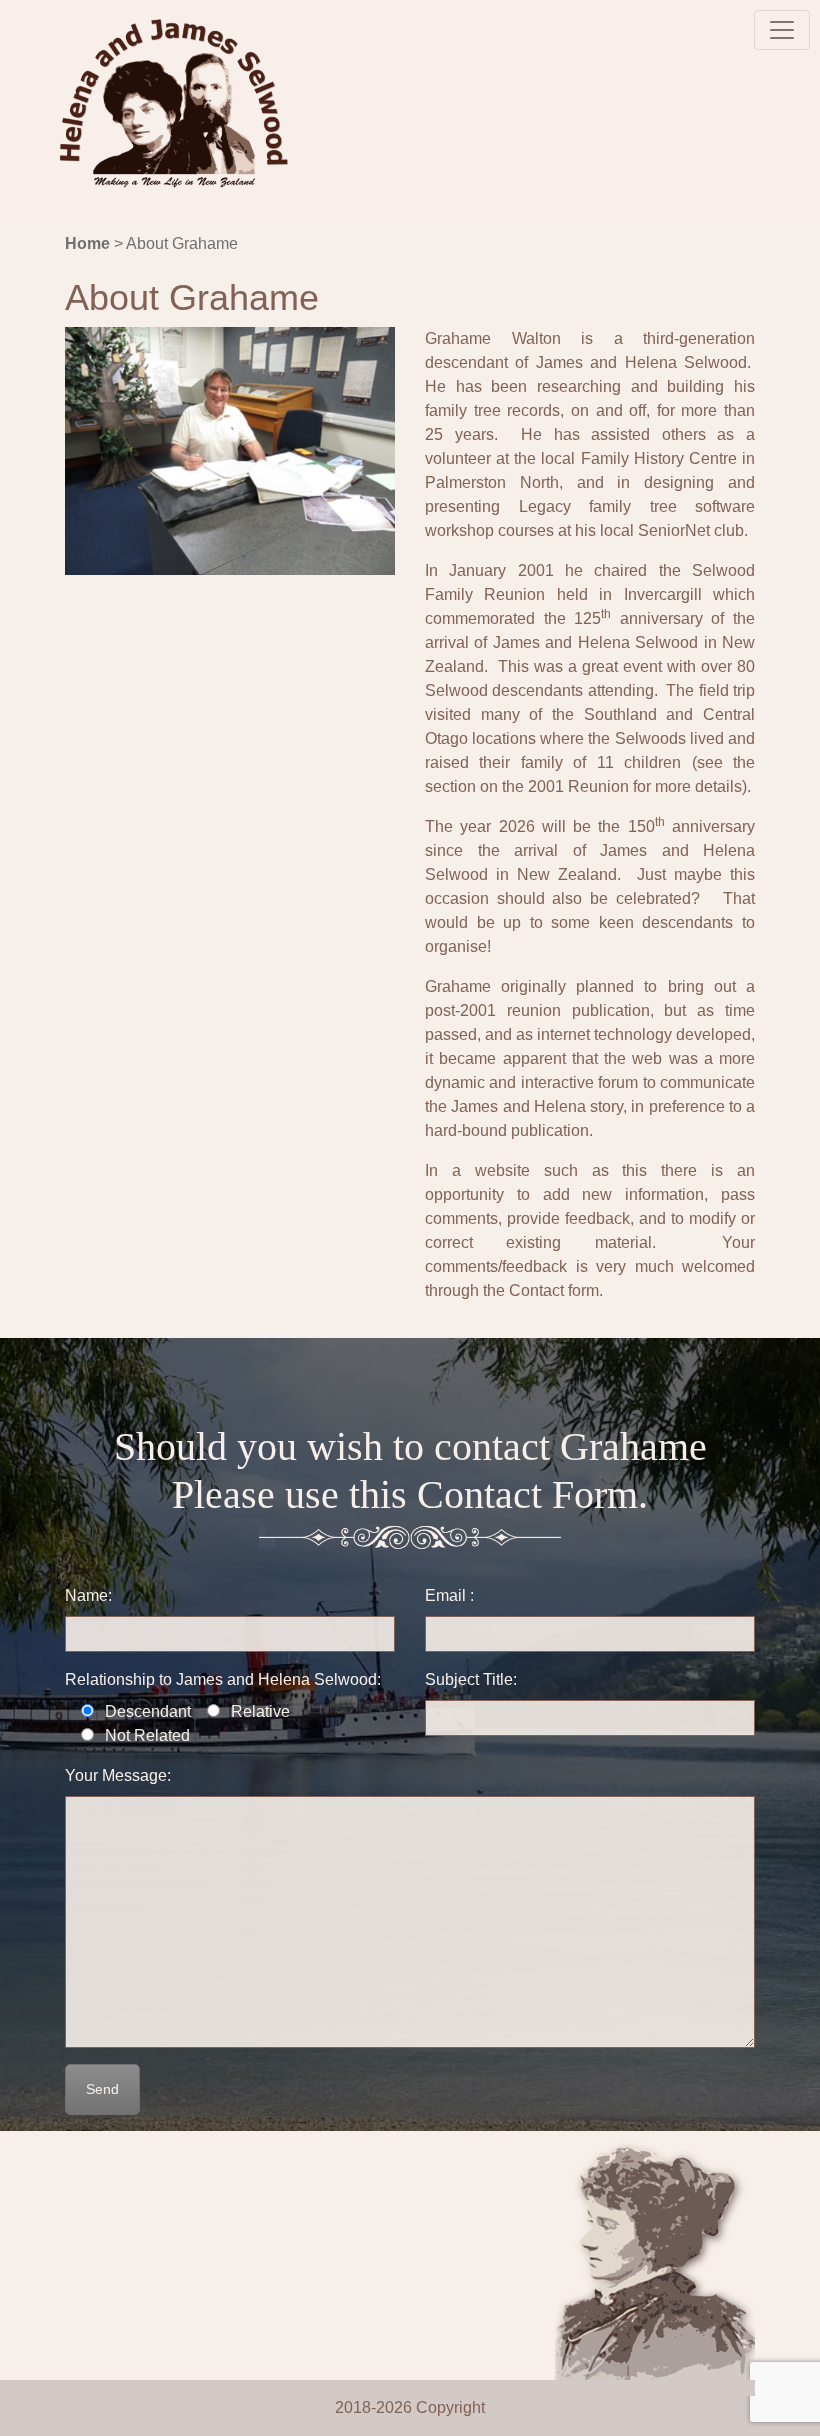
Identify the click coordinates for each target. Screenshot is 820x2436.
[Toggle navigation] (782, 30)
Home (87, 243)
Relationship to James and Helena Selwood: (223, 1679)
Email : (449, 1595)
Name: (88, 1595)
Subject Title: (471, 1679)
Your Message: (118, 1775)
